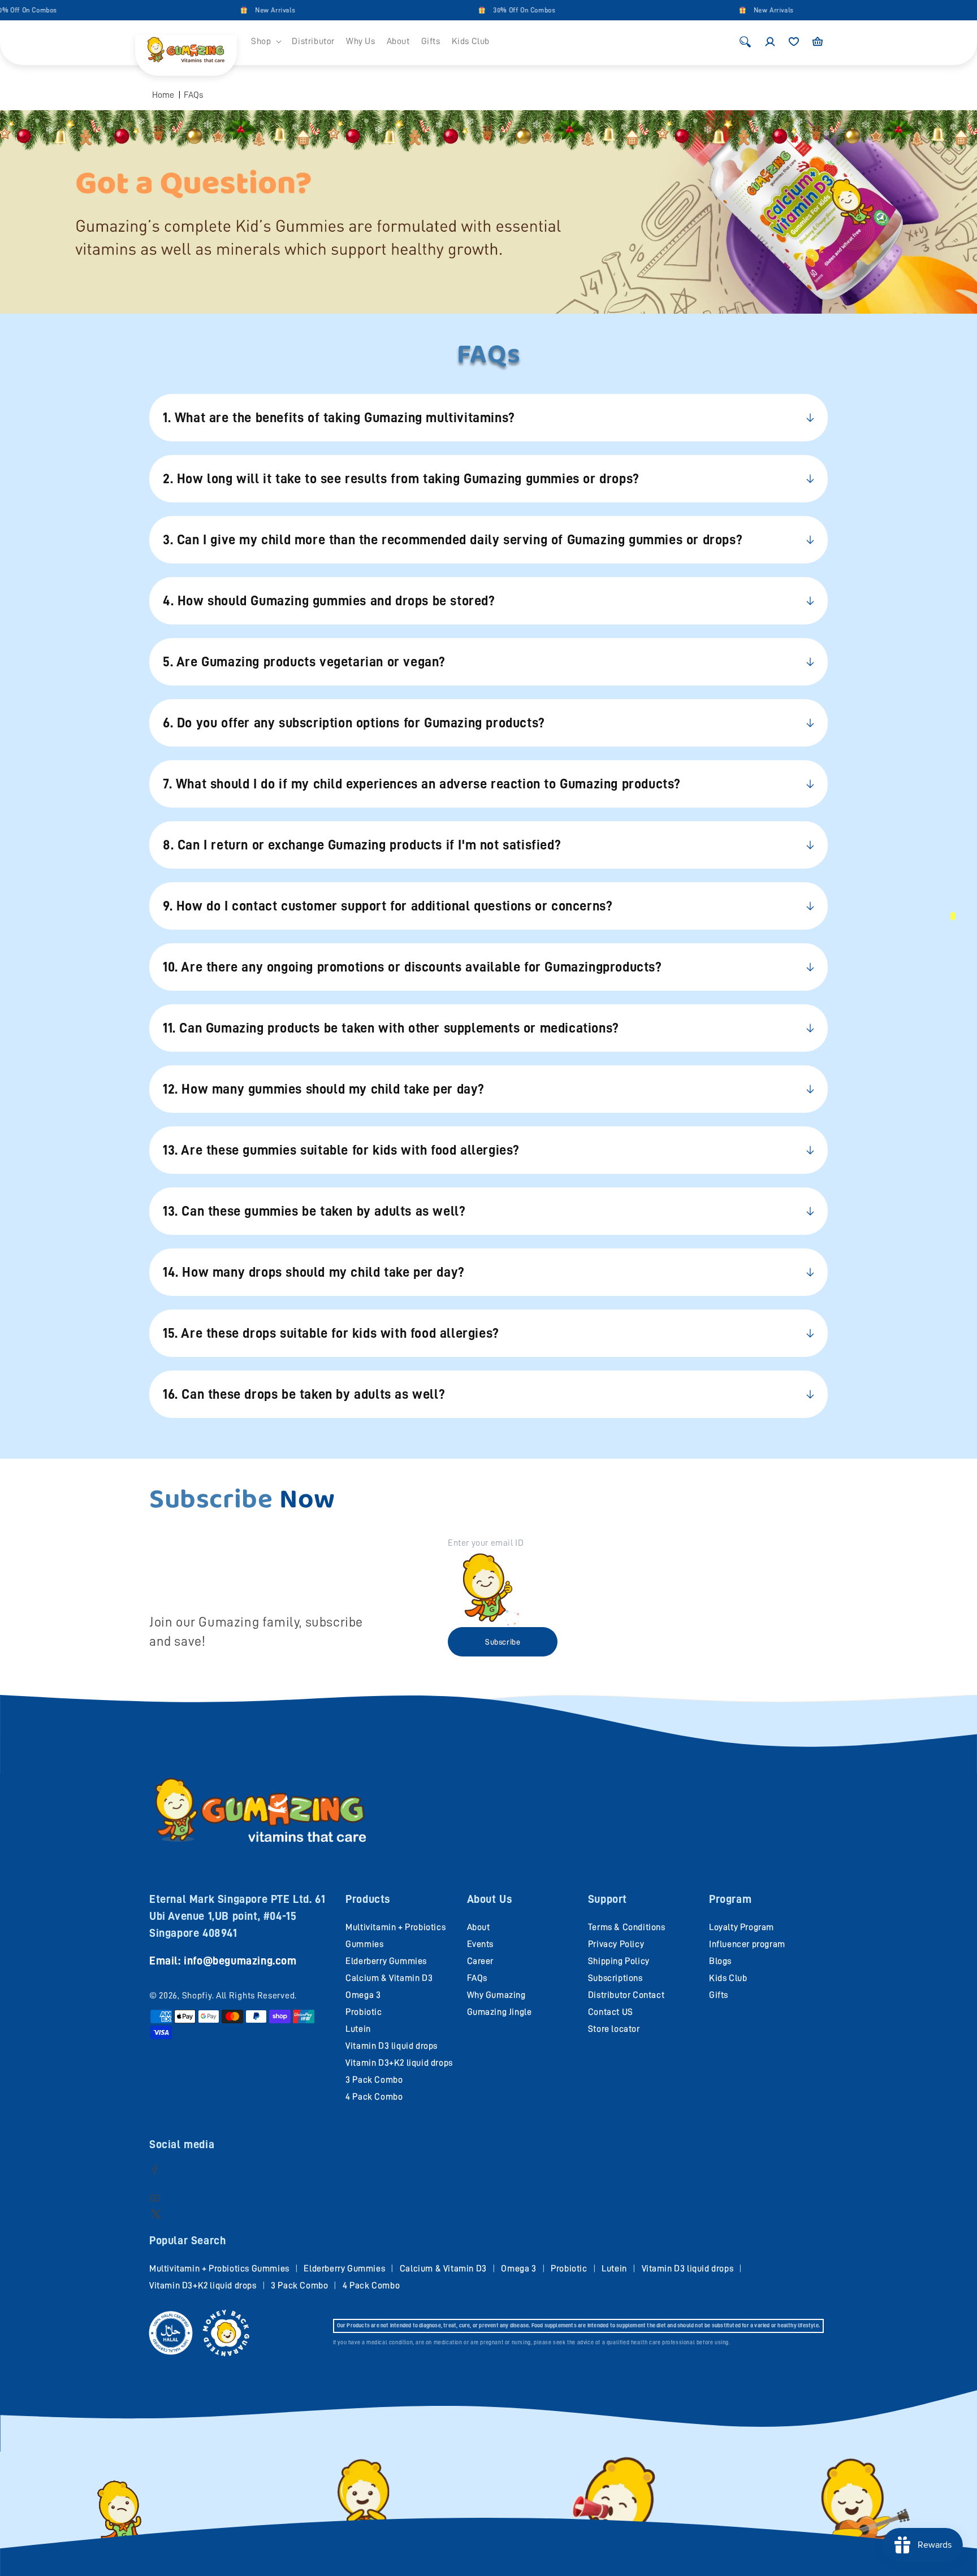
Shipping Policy (619, 1961)
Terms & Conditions (627, 1927)
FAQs (193, 95)
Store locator (614, 2029)
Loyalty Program (742, 1927)
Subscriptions (615, 1978)
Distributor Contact (626, 1995)
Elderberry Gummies (386, 1961)
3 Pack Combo (374, 2080)
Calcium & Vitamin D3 (389, 1978)
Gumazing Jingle (500, 2012)
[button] (266, 42)
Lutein (358, 2029)
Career (481, 1961)
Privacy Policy (616, 1944)
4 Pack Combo (374, 2097)
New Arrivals (225, 10)
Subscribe (503, 1642)
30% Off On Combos (474, 10)
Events (481, 1944)
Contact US (611, 2012)
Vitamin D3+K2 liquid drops (399, 2063)
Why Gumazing (496, 1995)
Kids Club (728, 1978)
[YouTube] (155, 2198)
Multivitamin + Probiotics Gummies (219, 2269)
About (479, 1927)
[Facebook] (155, 2169)
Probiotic (364, 2012)
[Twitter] (156, 2213)
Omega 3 (363, 1995)
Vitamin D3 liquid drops (392, 2046)
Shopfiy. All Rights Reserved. (239, 1996)
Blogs (720, 1961)
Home (163, 95)
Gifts (719, 1995)
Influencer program (747, 1944)
